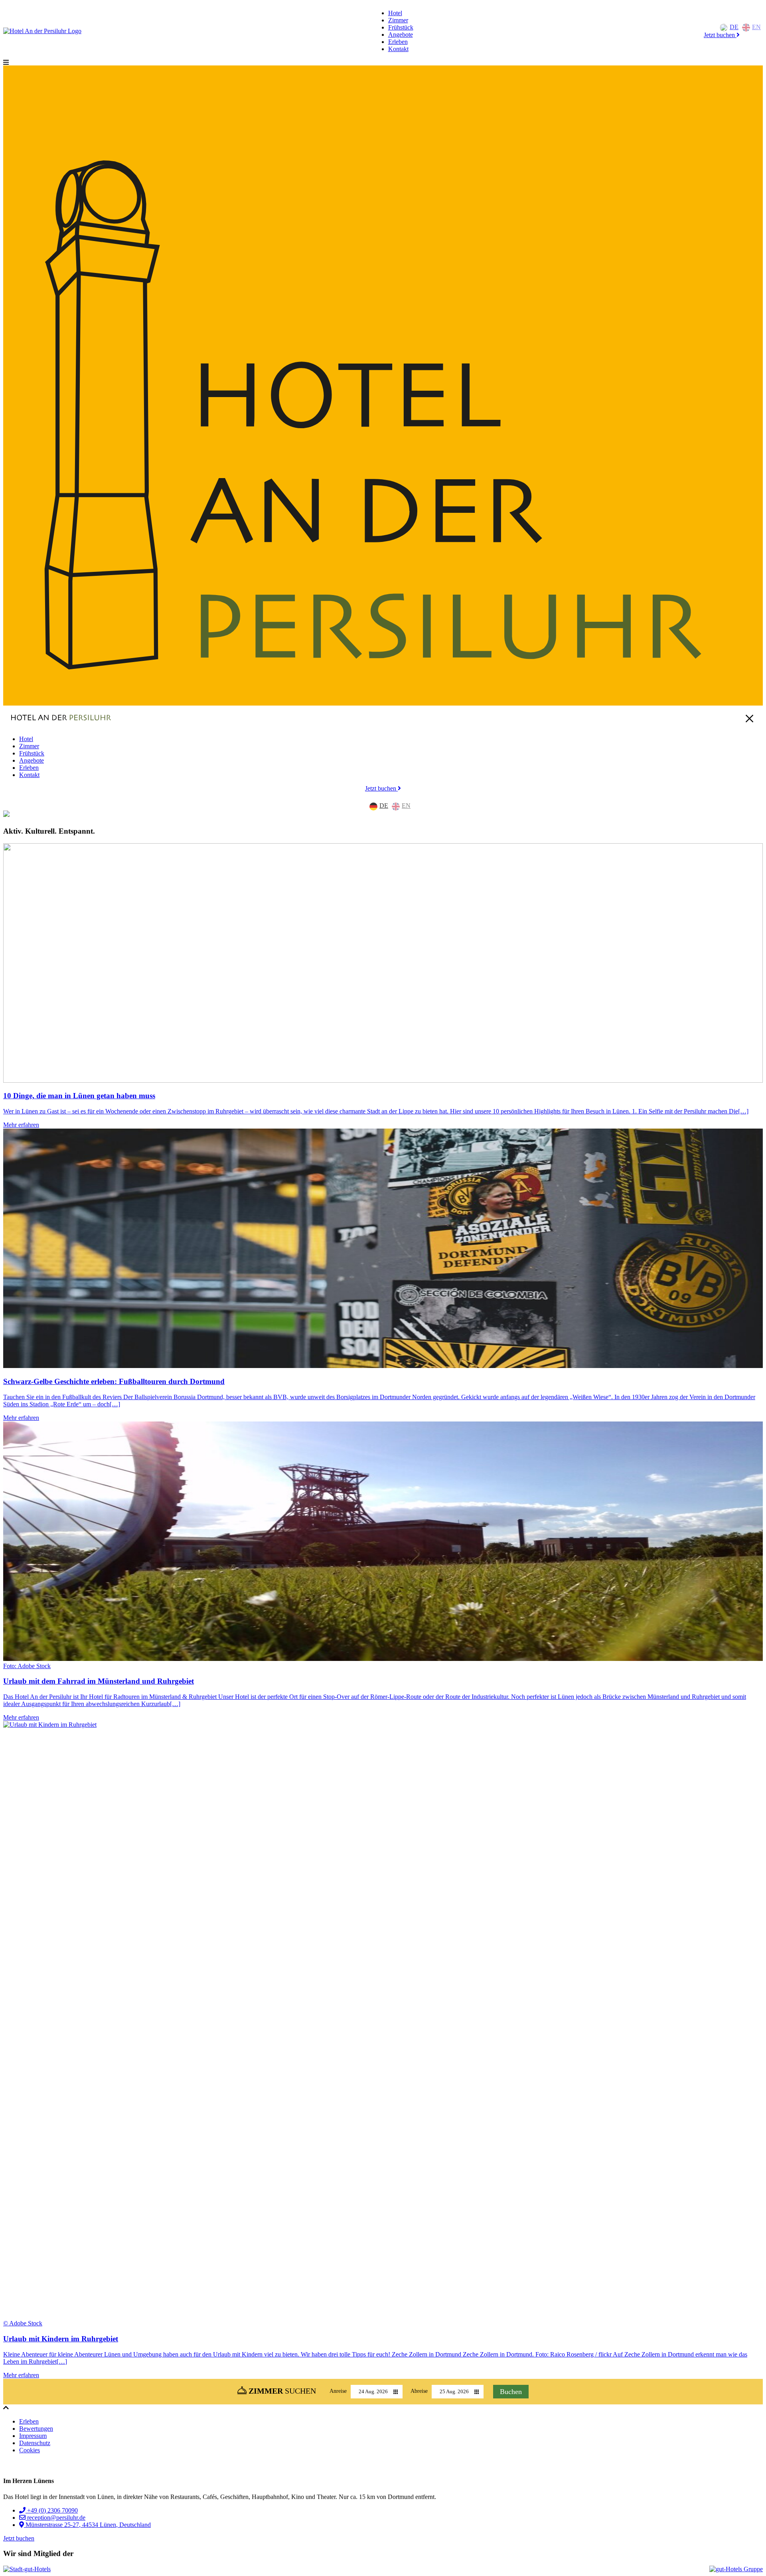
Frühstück (401, 27)
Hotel (395, 13)
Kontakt (398, 49)
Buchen (511, 2392)
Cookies (30, 2450)
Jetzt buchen (720, 35)
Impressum (33, 2436)
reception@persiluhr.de (55, 2518)
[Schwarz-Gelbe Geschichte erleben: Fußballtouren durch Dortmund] (383, 1249)
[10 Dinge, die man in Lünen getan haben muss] (383, 964)
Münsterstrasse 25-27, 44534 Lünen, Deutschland (87, 2525)
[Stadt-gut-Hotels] (27, 2569)
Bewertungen (36, 2429)
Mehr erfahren (21, 1125)
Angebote (401, 35)
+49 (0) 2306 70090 (52, 2510)
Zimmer (398, 20)
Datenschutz (35, 2443)
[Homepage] (42, 31)
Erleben (398, 42)
